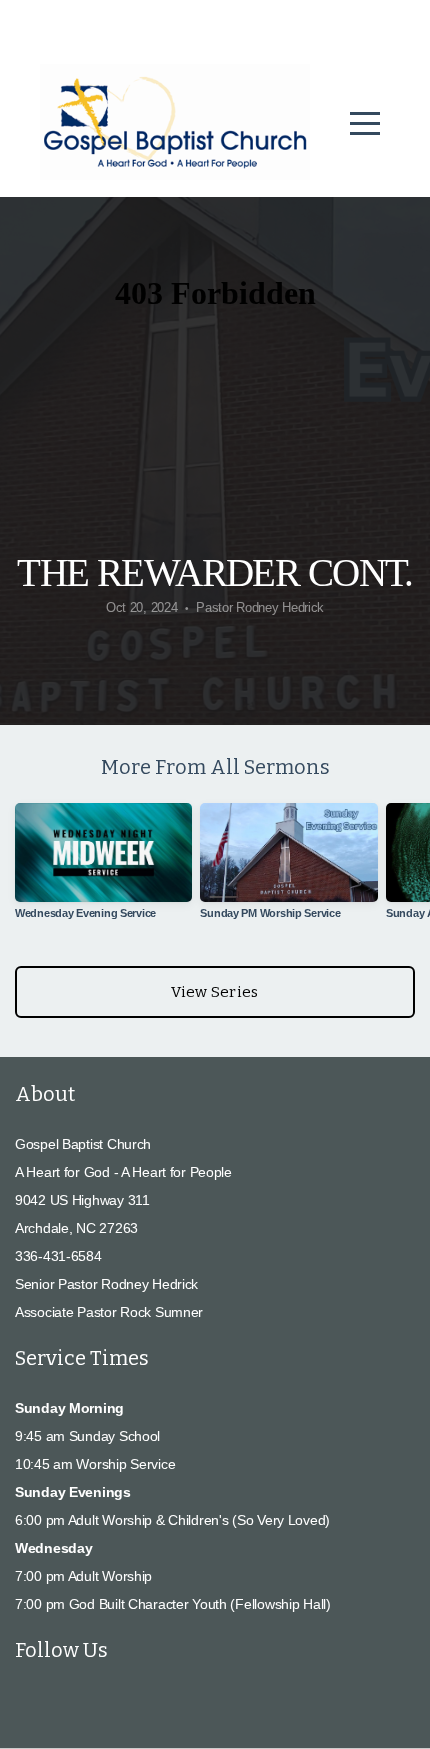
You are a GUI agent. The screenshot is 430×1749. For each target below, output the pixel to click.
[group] (103, 869)
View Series (214, 992)
